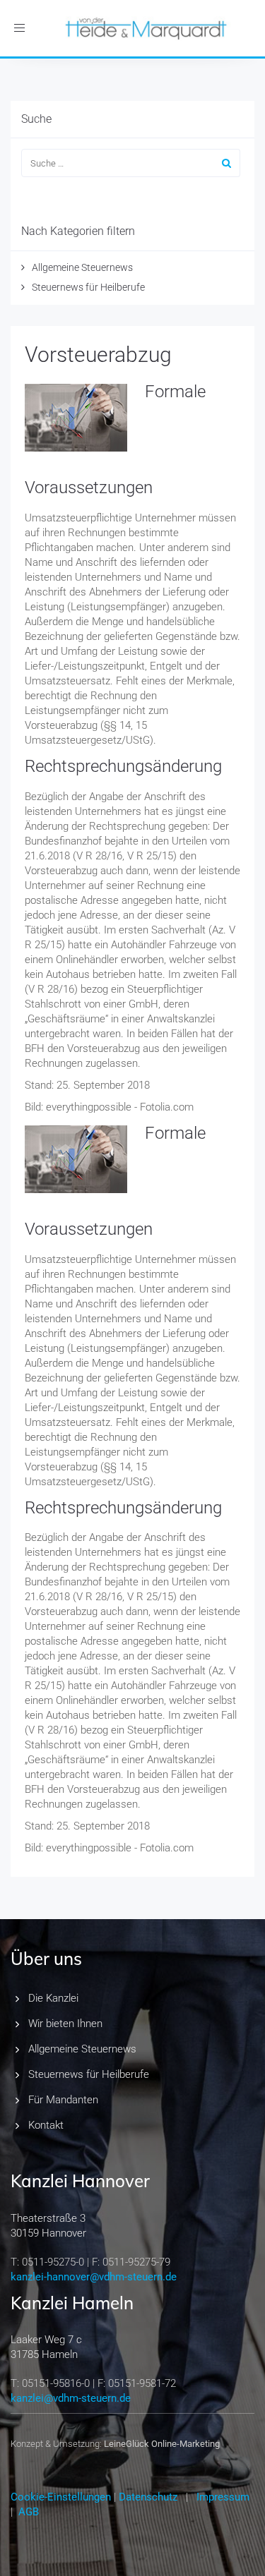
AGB (29, 2512)
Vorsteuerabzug (98, 355)
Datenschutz (148, 2497)
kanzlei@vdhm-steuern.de (71, 2398)
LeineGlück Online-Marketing (162, 2444)
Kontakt (46, 2125)
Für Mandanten (63, 2100)
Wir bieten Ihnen (65, 2024)
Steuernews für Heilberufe (88, 287)
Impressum (223, 2497)
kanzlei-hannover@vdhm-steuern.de (94, 2277)
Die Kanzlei (53, 1998)
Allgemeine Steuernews (82, 267)
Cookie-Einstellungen (61, 2497)
